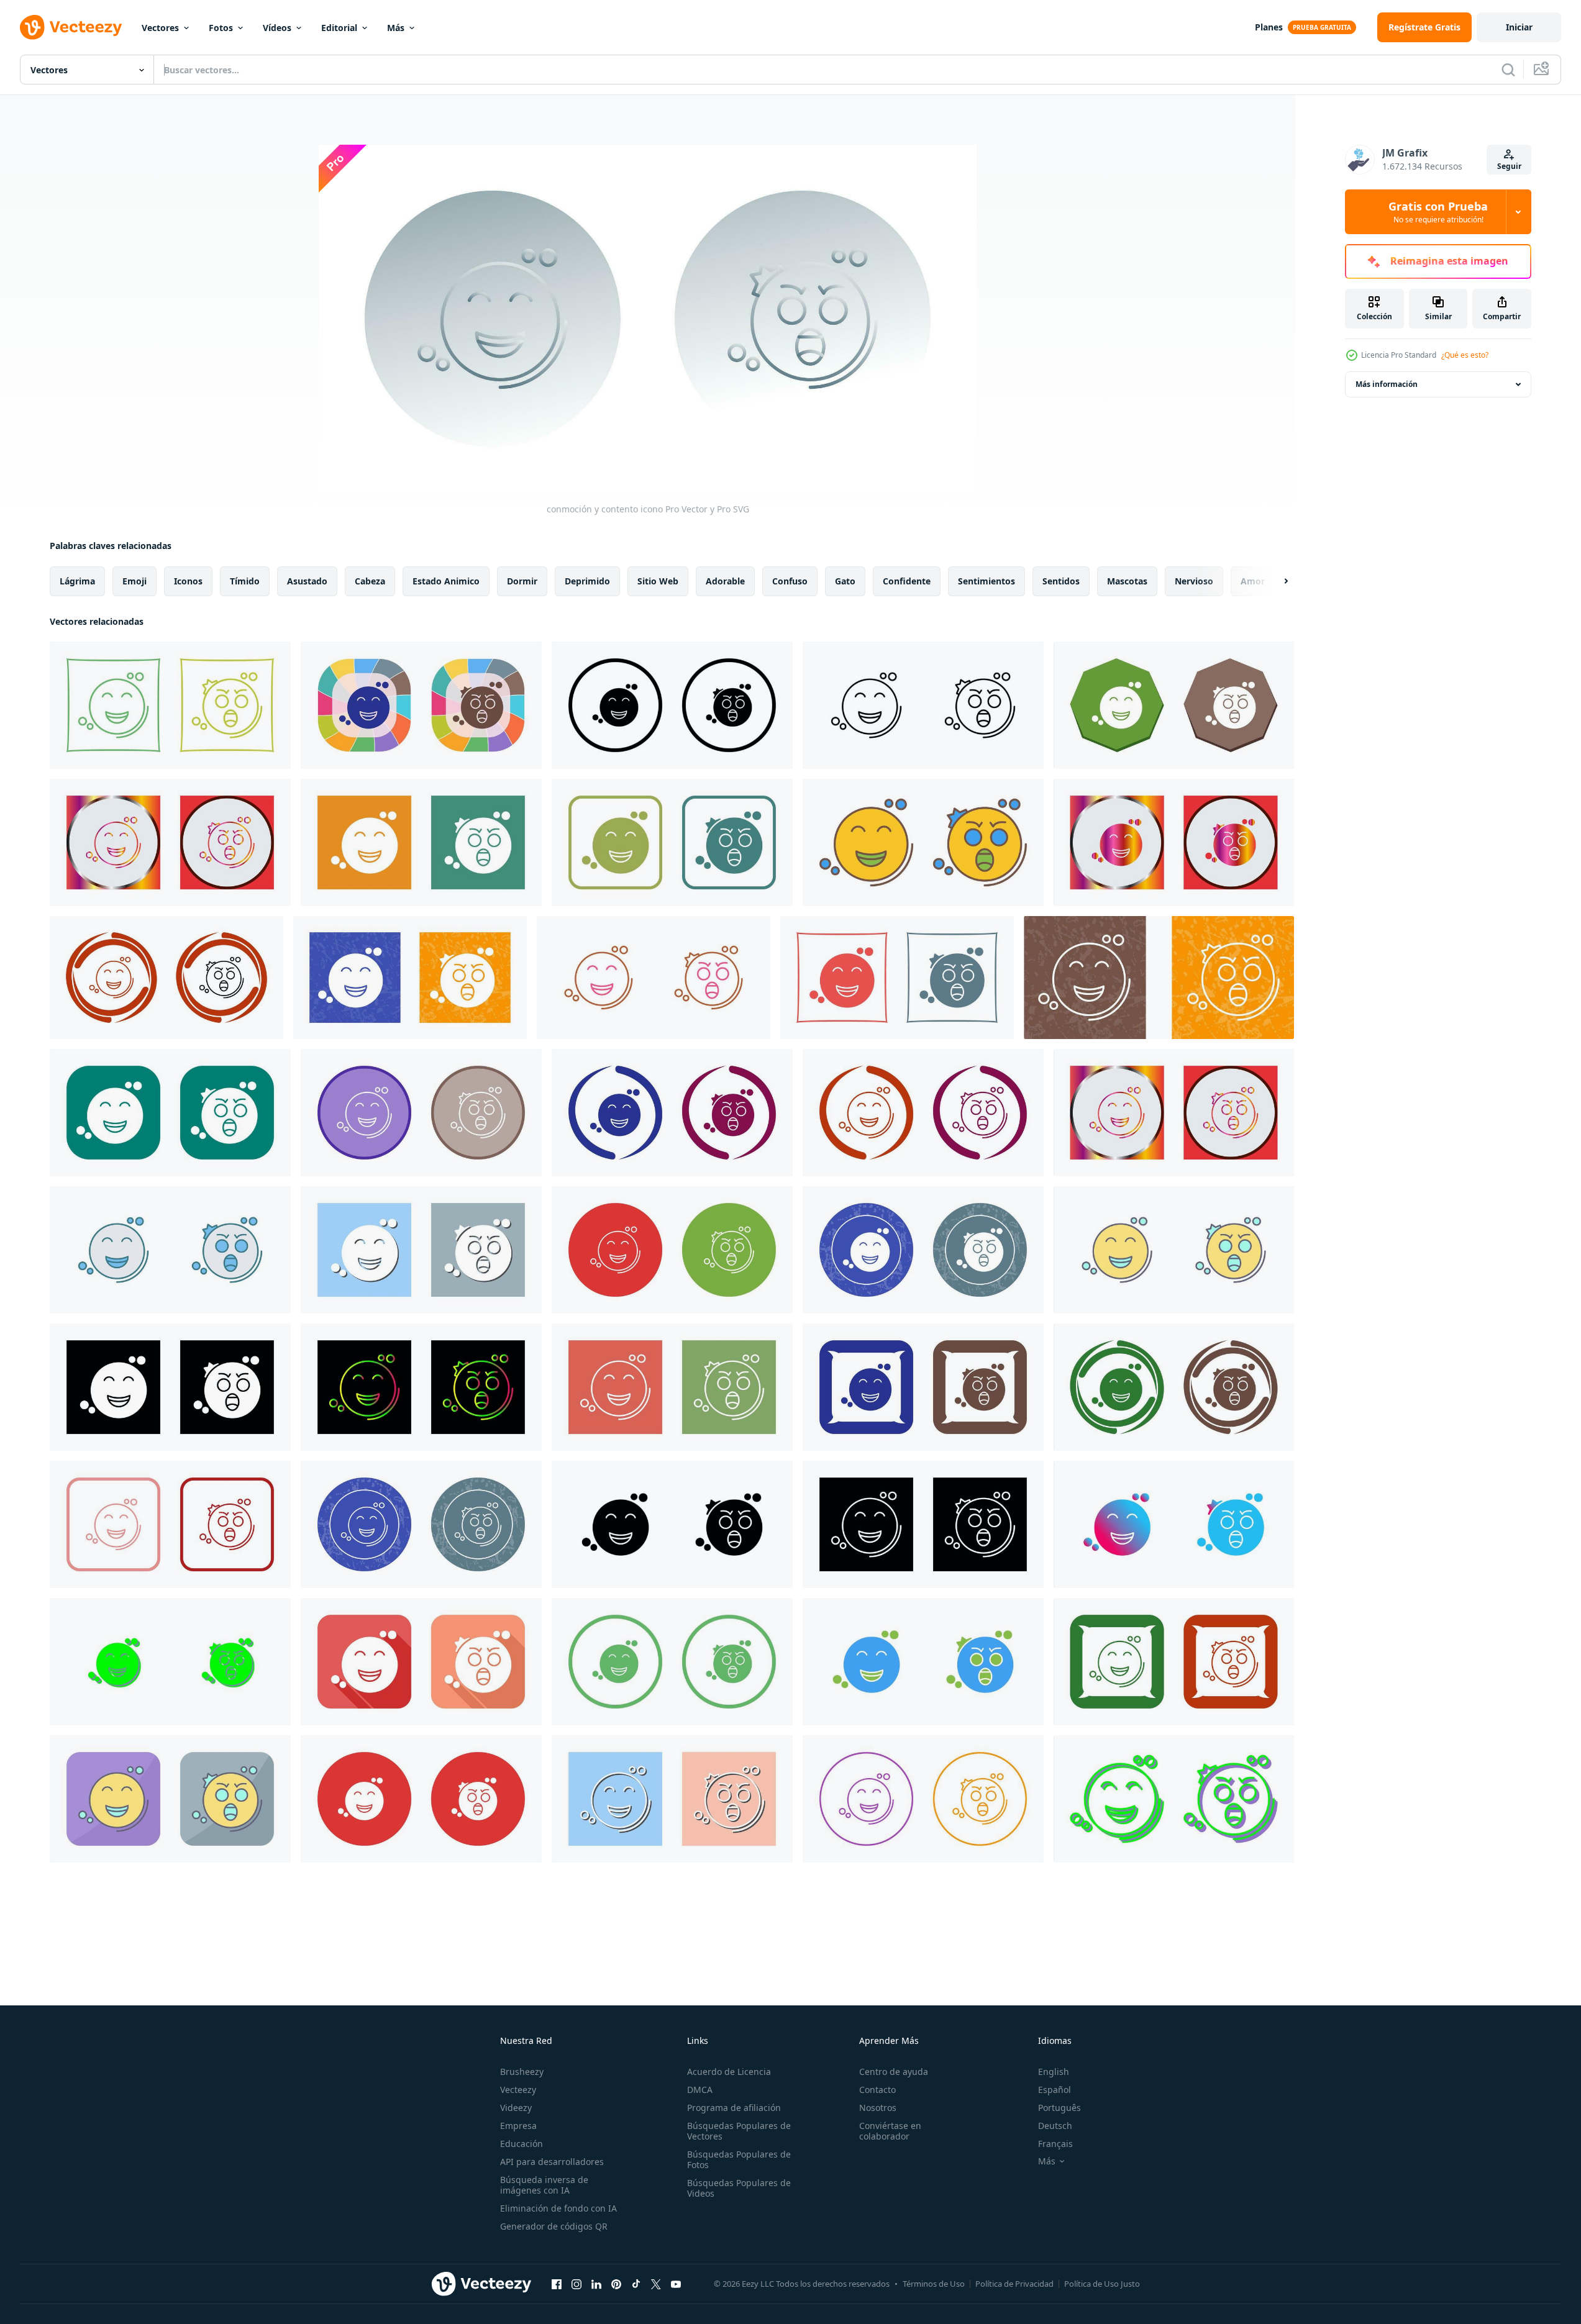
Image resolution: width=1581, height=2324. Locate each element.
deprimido (587, 581)
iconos (188, 581)
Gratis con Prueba (1438, 212)
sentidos (1061, 581)
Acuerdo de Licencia (729, 2072)
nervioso (1194, 581)
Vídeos (277, 28)
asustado (307, 581)
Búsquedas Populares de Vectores (739, 2131)
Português (1059, 2108)
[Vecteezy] (71, 27)
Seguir (1509, 166)
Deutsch (1055, 2126)
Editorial (339, 28)
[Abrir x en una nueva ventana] (656, 2284)
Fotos (221, 28)
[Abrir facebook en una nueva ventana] (557, 2284)
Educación (522, 2144)
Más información (1387, 384)
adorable (725, 581)
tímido (245, 581)
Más (396, 28)
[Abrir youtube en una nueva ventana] (676, 2284)
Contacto (877, 2090)
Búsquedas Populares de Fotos (739, 2159)
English (1054, 2072)
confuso (790, 581)
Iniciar (1519, 27)
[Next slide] (1275, 581)
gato (845, 581)
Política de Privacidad (1014, 2284)
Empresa (518, 2126)
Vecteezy (518, 2090)
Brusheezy (522, 2072)
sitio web (658, 581)
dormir (522, 581)
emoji (134, 581)
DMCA (700, 2090)
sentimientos (986, 581)
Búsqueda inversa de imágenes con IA (544, 2185)
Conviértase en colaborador (890, 2131)
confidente (907, 581)
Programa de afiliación (734, 2108)
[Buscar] (1508, 70)
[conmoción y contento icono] (170, 705)
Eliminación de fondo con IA (558, 2208)
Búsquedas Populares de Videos (739, 2188)
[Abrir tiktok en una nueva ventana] (636, 2284)
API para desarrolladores (552, 2162)
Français (1055, 2144)
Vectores (160, 28)
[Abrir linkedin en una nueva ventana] (596, 2284)
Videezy (516, 2108)
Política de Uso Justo (1102, 2284)
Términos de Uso (934, 2284)
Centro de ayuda (894, 2072)
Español (1055, 2090)
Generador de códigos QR (554, 2226)
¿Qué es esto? (1465, 355)
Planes (1269, 27)
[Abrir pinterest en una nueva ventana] (616, 2284)
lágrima (77, 581)
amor (1253, 581)
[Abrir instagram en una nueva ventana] (576, 2284)
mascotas (1127, 581)
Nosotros (878, 2108)
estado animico (446, 581)
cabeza (370, 581)
